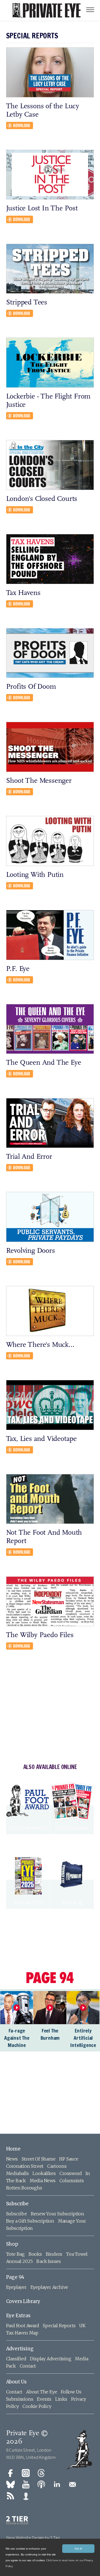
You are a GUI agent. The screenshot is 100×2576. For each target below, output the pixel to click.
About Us (16, 2382)
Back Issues (49, 2261)
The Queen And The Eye (44, 1063)
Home (13, 2149)
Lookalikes (44, 2173)
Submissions (20, 2399)
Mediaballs (17, 2173)
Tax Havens (23, 593)
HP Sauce (69, 2159)
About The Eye (42, 2392)
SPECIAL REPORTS (32, 36)
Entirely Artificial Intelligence (83, 2038)
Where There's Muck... (40, 1345)
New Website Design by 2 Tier (33, 2538)
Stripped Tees (27, 303)
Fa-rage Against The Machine (17, 2038)
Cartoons (57, 2166)
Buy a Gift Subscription (30, 2221)
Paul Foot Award (23, 2326)
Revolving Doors (31, 1251)
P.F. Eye (18, 969)
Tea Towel (77, 2254)
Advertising (20, 2349)
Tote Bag (15, 2254)
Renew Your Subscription (57, 2214)
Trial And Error (29, 1157)
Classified (16, 2359)
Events (44, 2399)
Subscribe (17, 2204)
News (12, 2159)
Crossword (71, 2173)
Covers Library (23, 2301)
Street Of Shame (39, 2159)
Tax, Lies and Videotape (41, 1439)
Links (61, 2399)
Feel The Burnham (50, 2034)
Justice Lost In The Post (42, 209)
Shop (12, 2244)
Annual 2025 (19, 2261)
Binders (54, 2254)
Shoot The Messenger (39, 781)
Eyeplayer (16, 2287)
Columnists (72, 2181)
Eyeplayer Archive (49, 2287)
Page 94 (15, 2277)
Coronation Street (25, 2166)
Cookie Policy (37, 2406)
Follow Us (71, 2392)
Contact (28, 2366)
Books (35, 2254)
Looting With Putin (35, 875)
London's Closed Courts (42, 499)
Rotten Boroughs (24, 2188)
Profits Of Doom (31, 687)
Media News (43, 2181)
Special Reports (59, 2326)
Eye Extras (18, 2316)
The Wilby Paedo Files (40, 1635)
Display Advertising (51, 2359)
